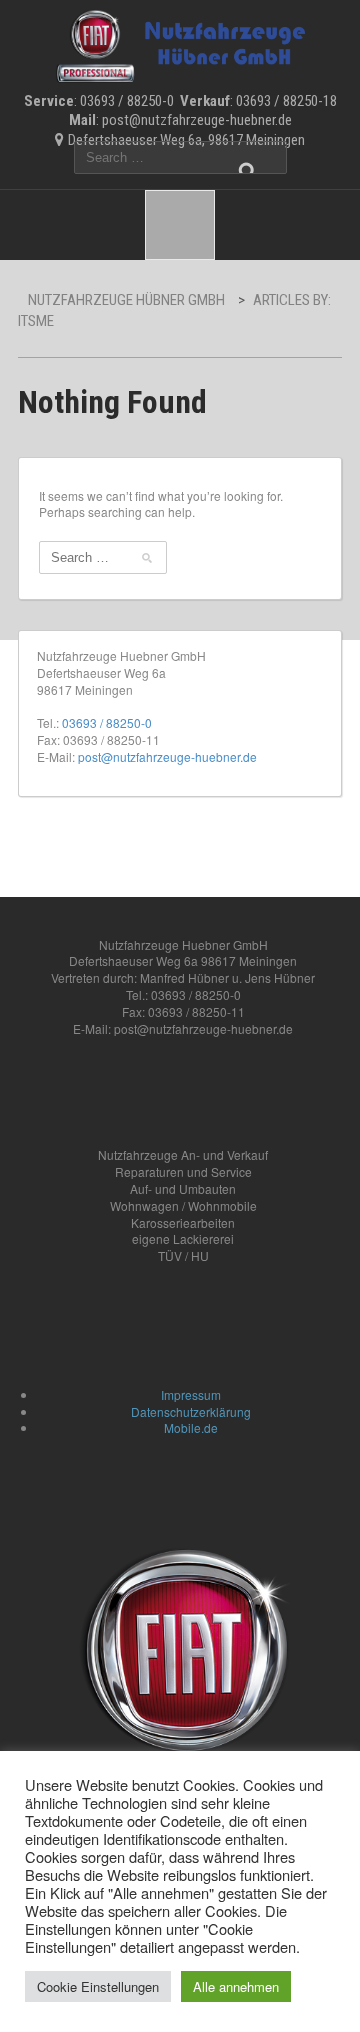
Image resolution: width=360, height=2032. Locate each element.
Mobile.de (191, 1427)
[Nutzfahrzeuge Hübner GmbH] (180, 43)
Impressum (191, 1394)
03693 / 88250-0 (107, 722)
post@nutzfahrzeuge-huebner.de (167, 756)
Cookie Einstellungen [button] (98, 1986)
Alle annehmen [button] (236, 1986)
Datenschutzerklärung (191, 1411)
